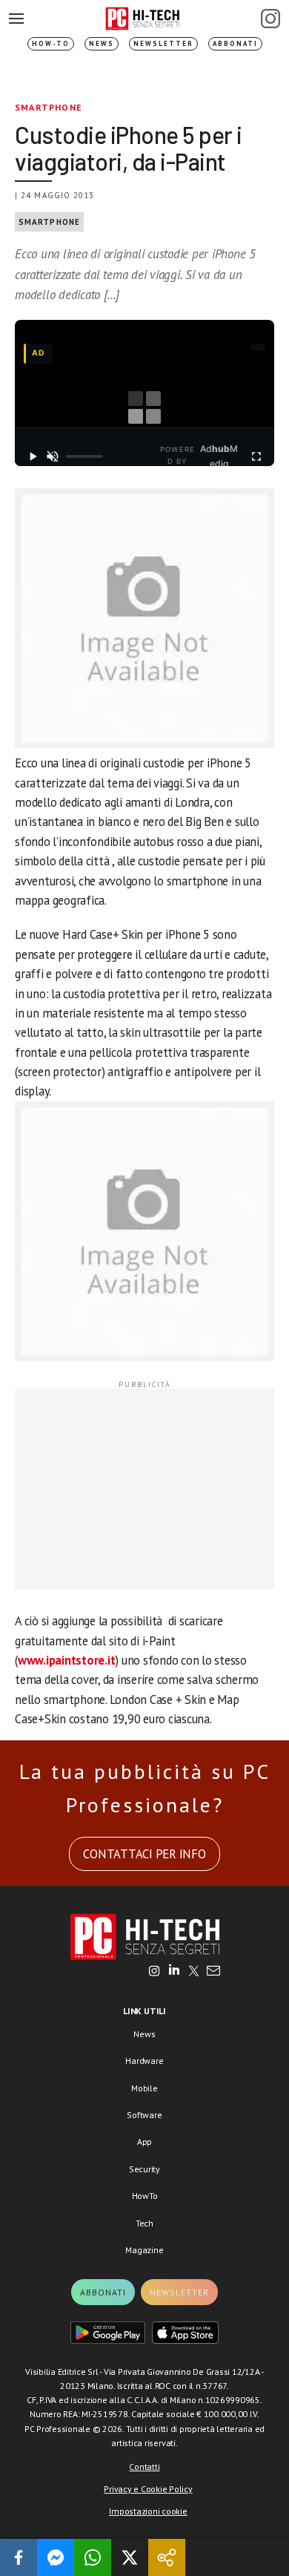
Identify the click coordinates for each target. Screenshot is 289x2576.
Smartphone (49, 107)
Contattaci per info (144, 1854)
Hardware (144, 2061)
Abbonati (235, 43)
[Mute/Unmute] (53, 456)
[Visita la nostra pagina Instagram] (155, 1972)
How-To (51, 43)
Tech (144, 2223)
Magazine (144, 2250)
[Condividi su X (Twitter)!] (130, 2557)
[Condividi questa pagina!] (167, 2557)
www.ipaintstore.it (67, 1660)
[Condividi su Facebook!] (19, 2557)
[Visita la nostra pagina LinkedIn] (174, 1972)
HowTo (145, 2196)
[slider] (84, 456)
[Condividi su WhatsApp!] (93, 2557)
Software (144, 2115)
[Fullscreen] (256, 456)
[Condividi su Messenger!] (56, 2557)
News (102, 43)
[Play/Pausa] (33, 456)
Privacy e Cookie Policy (148, 2489)
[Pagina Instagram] (270, 19)
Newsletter (163, 43)
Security (144, 2169)
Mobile (144, 2088)
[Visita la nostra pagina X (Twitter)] (194, 1972)
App (144, 2141)
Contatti (144, 2467)
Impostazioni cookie (148, 2511)
